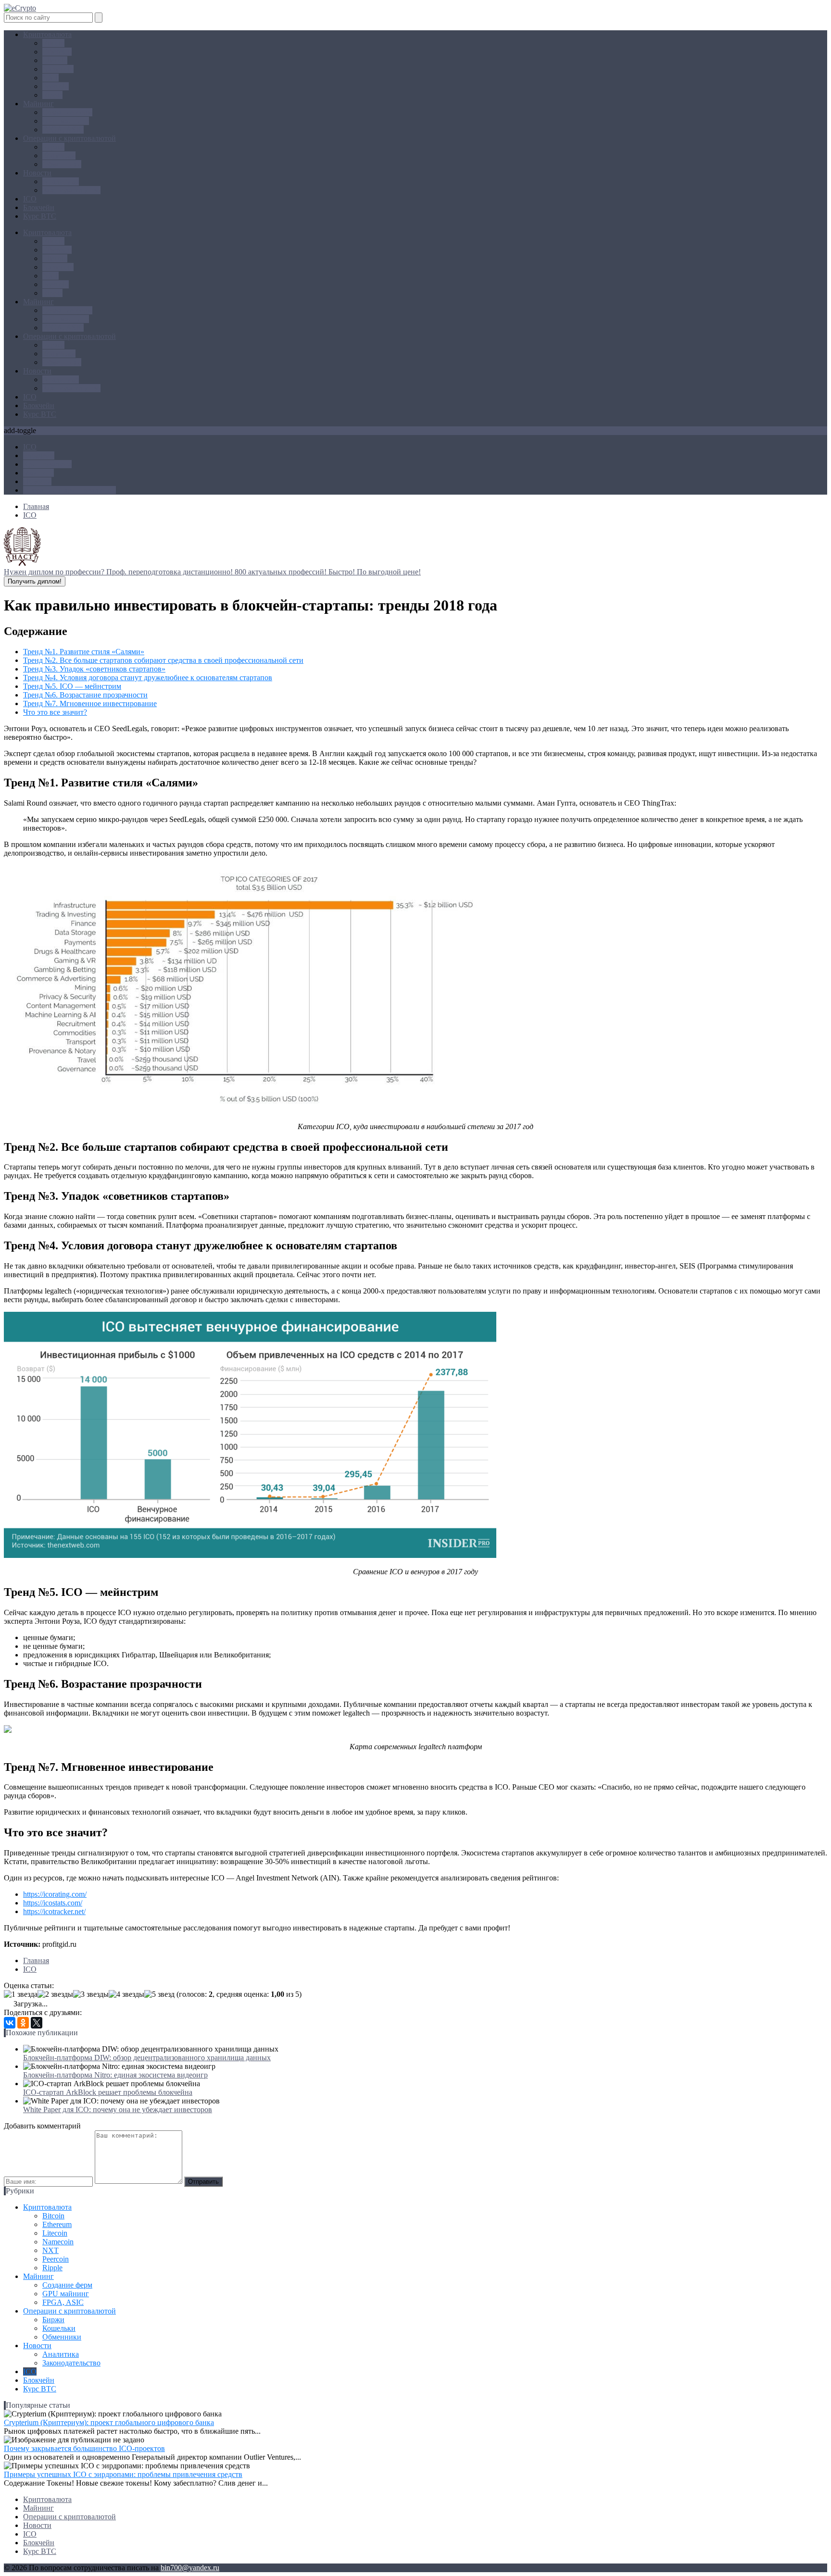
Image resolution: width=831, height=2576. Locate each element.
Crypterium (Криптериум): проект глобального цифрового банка (109, 2422)
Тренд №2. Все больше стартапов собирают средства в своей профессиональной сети (163, 660)
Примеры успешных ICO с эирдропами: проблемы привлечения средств (123, 2474)
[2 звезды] (55, 1994)
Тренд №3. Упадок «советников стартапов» (94, 669)
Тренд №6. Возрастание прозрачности (85, 695)
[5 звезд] (159, 1994)
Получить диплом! (35, 581)
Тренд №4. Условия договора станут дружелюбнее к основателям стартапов (148, 678)
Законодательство (71, 190)
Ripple (52, 95)
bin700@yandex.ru (190, 2568)
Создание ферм (67, 112)
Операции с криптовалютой (69, 138)
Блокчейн (39, 207)
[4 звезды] (126, 1994)
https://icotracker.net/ (54, 1911)
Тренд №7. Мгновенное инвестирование (90, 703)
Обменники (62, 164)
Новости (37, 173)
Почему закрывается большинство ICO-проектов (84, 2448)
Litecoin (55, 60)
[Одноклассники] (23, 2023)
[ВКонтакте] (10, 2023)
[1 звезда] (21, 1994)
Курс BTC (40, 216)
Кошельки (59, 156)
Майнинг (38, 104)
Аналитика (61, 181)
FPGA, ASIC (63, 130)
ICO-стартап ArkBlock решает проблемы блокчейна (108, 2092)
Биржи (53, 147)
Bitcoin (53, 43)
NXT (50, 78)
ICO (30, 199)
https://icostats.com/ (53, 1903)
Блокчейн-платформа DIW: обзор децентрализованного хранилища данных (147, 2058)
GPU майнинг (66, 121)
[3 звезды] (91, 1994)
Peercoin (56, 86)
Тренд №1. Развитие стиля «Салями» (84, 652)
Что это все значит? (55, 712)
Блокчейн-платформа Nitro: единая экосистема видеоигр (115, 2075)
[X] (37, 2023)
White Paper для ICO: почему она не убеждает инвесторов (118, 2109)
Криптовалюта (47, 34)
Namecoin (58, 69)
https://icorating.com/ (55, 1894)
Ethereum (57, 52)
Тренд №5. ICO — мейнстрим (72, 686)
